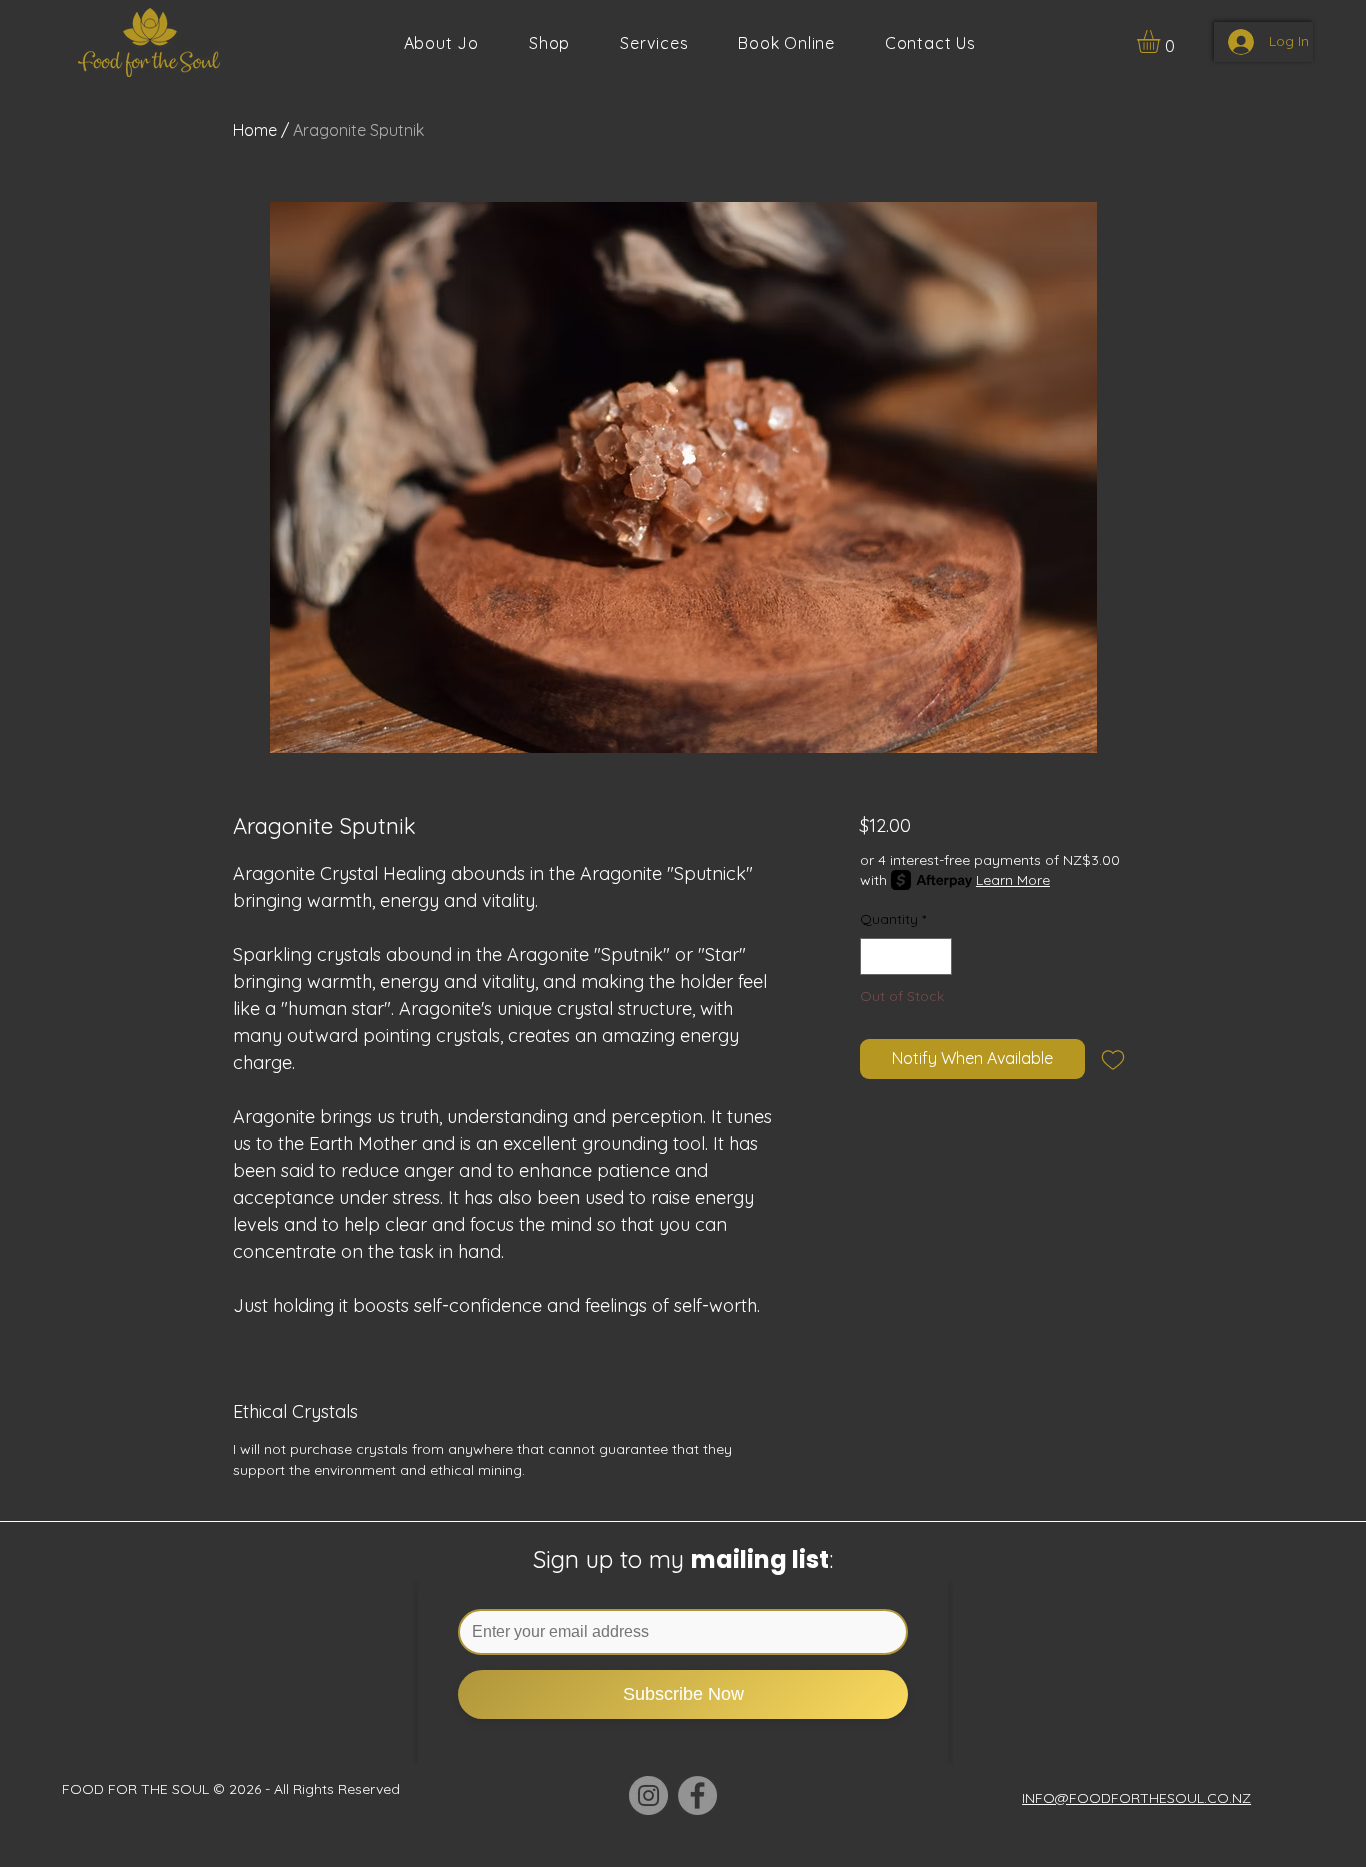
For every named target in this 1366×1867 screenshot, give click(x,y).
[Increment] (936, 956)
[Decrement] (875, 956)
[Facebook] (697, 1795)
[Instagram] (648, 1795)
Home (255, 130)
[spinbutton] (906, 956)
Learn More (1013, 880)
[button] (654, 43)
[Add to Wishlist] (1113, 1059)
